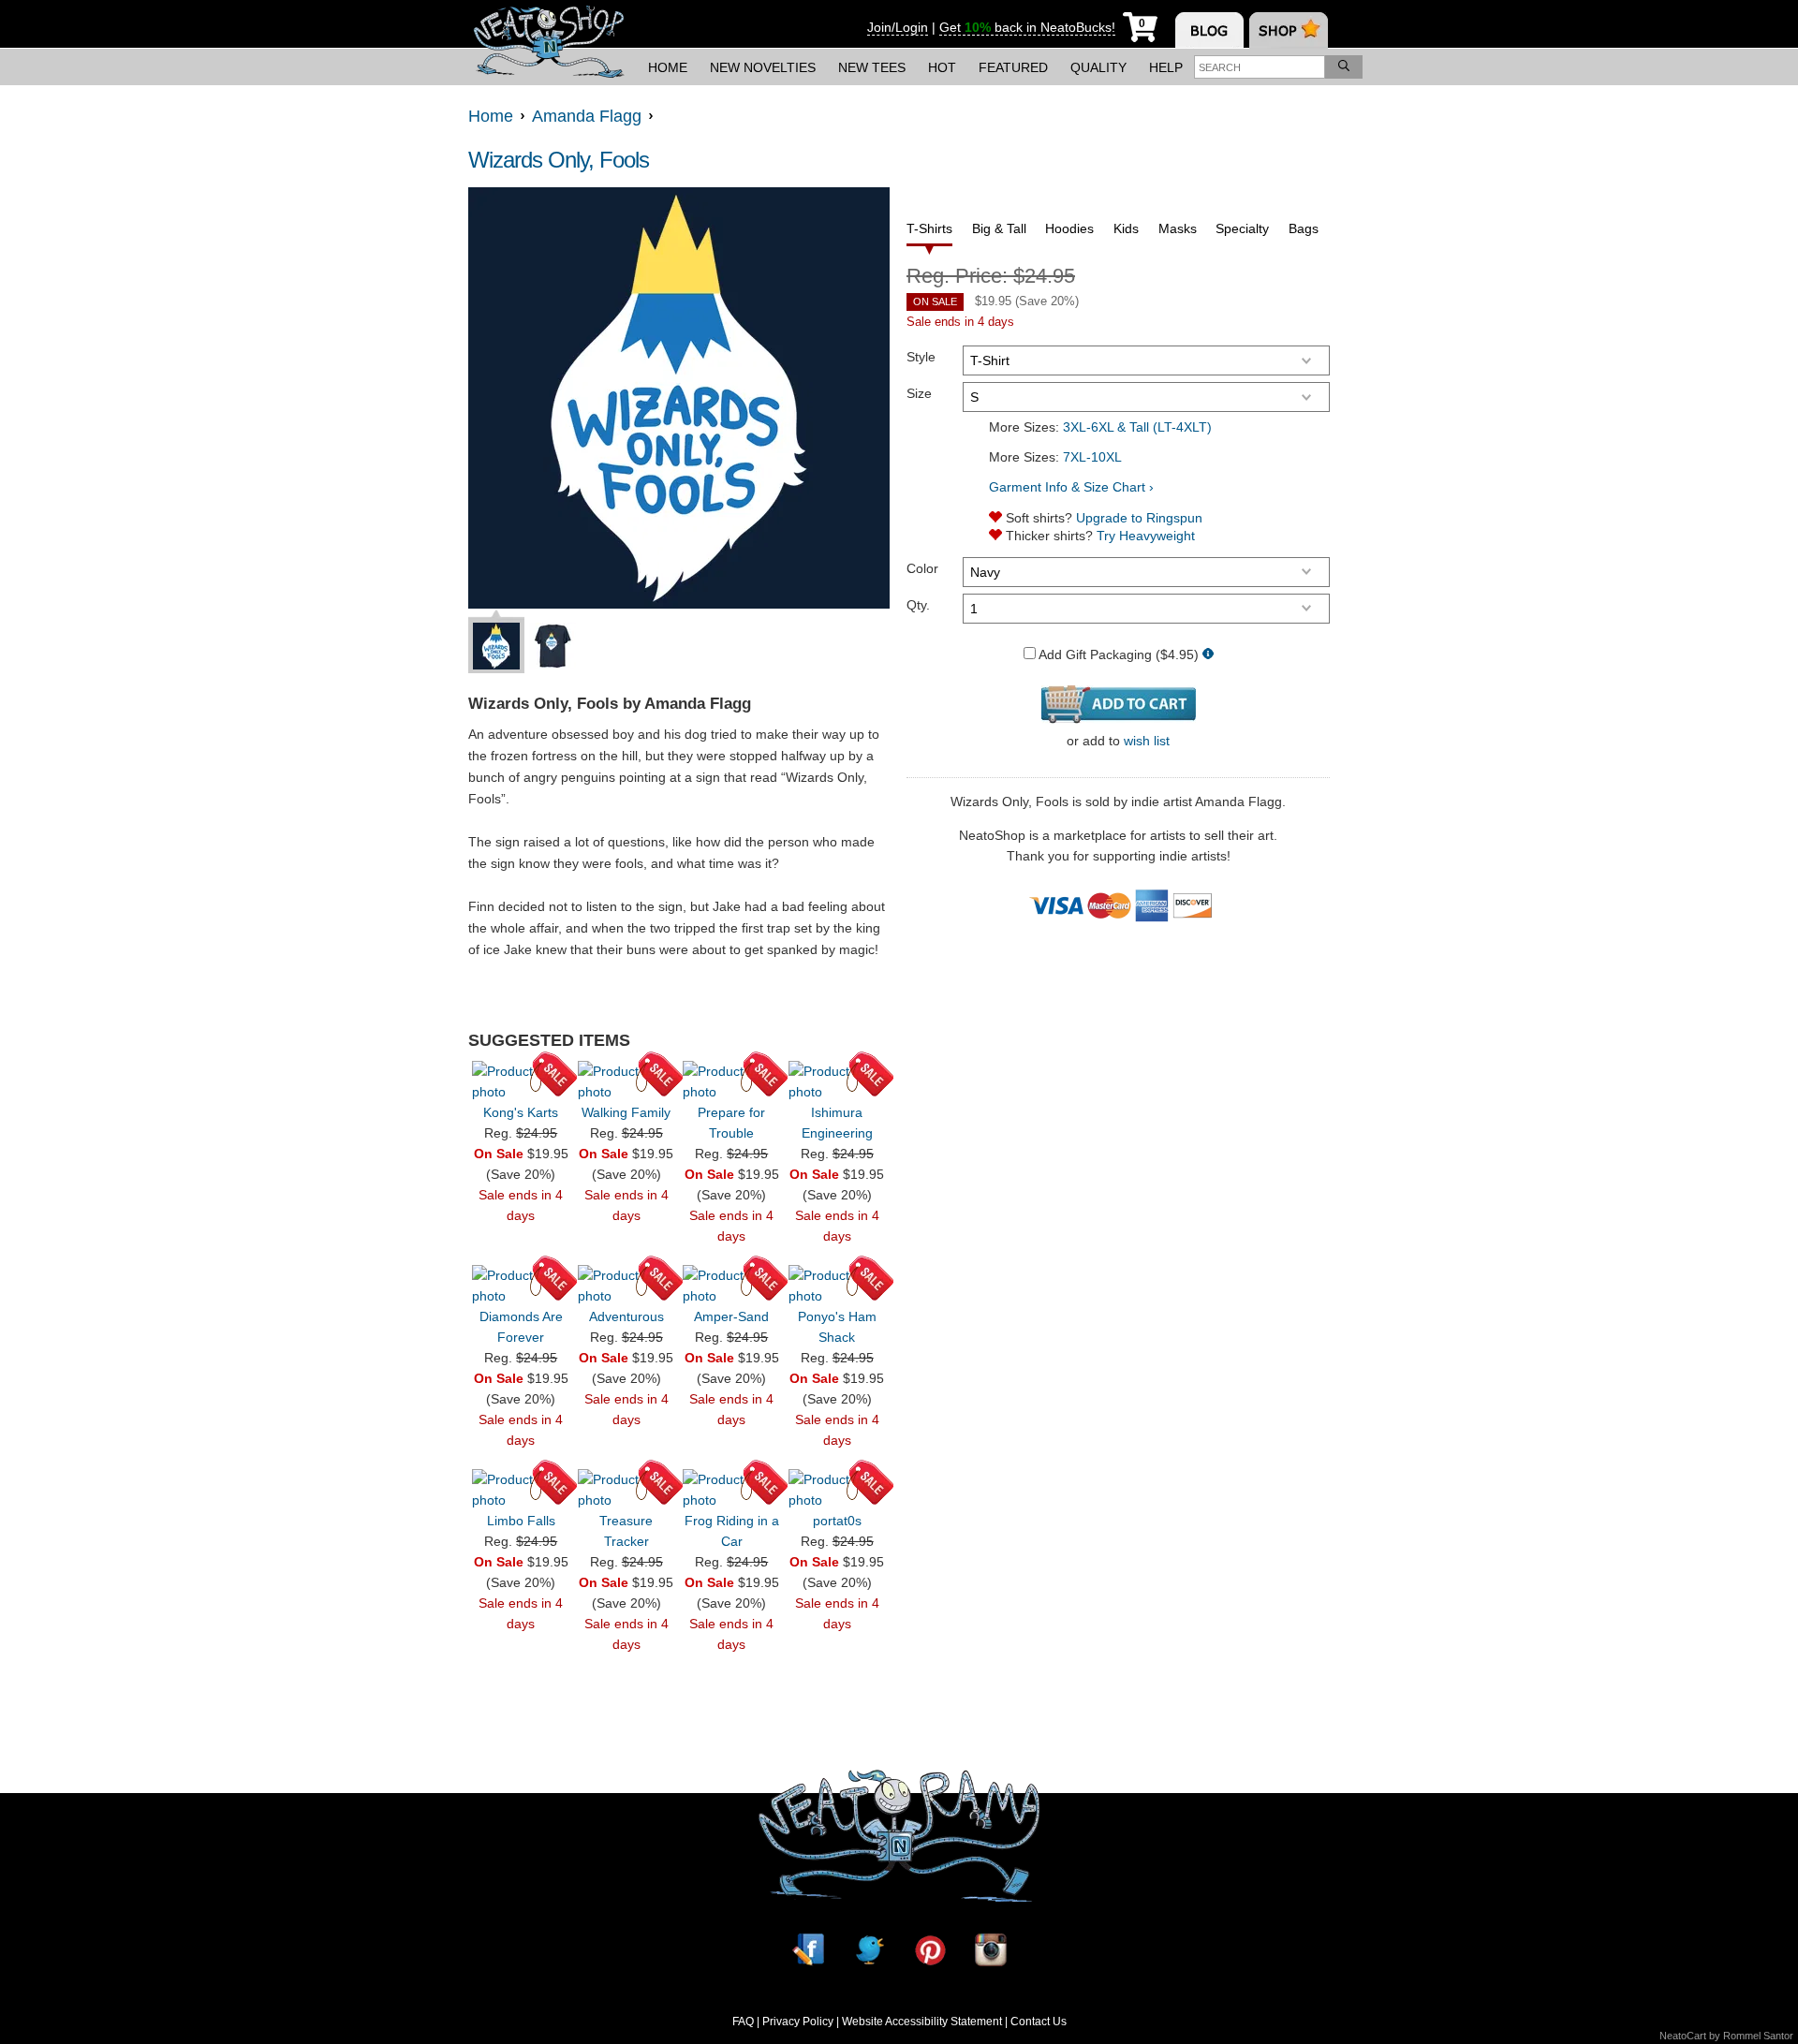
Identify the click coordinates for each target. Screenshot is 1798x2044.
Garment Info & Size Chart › (1071, 487)
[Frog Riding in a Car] (731, 1490)
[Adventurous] (626, 1286)
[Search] (1344, 67)
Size (919, 393)
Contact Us (1039, 2022)
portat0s (837, 1521)
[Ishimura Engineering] (837, 1081)
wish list (1147, 741)
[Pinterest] (930, 1950)
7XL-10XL (1092, 457)
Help (1166, 67)
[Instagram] (991, 1950)
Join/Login (898, 27)
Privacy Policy (798, 2022)
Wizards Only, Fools (559, 160)
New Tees (872, 67)
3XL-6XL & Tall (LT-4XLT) (1137, 427)
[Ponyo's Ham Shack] (837, 1286)
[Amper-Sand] (731, 1286)
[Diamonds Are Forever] (521, 1286)
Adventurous (626, 1316)
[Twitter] (869, 1950)
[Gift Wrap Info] (1208, 655)
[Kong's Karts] (521, 1081)
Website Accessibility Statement (922, 2022)
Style (921, 357)
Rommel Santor (1758, 2036)
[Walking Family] (626, 1081)
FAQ (743, 2022)
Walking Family (626, 1112)
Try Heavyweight (1146, 536)
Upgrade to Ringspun (1139, 518)
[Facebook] (808, 1950)
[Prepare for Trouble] (731, 1081)
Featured (1013, 67)
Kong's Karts (521, 1112)
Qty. (918, 605)
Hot (942, 67)
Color (922, 568)
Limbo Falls (521, 1521)
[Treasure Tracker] (626, 1490)
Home (668, 67)
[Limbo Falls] (521, 1490)
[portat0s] (837, 1490)
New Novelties (763, 67)
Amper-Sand (731, 1316)
